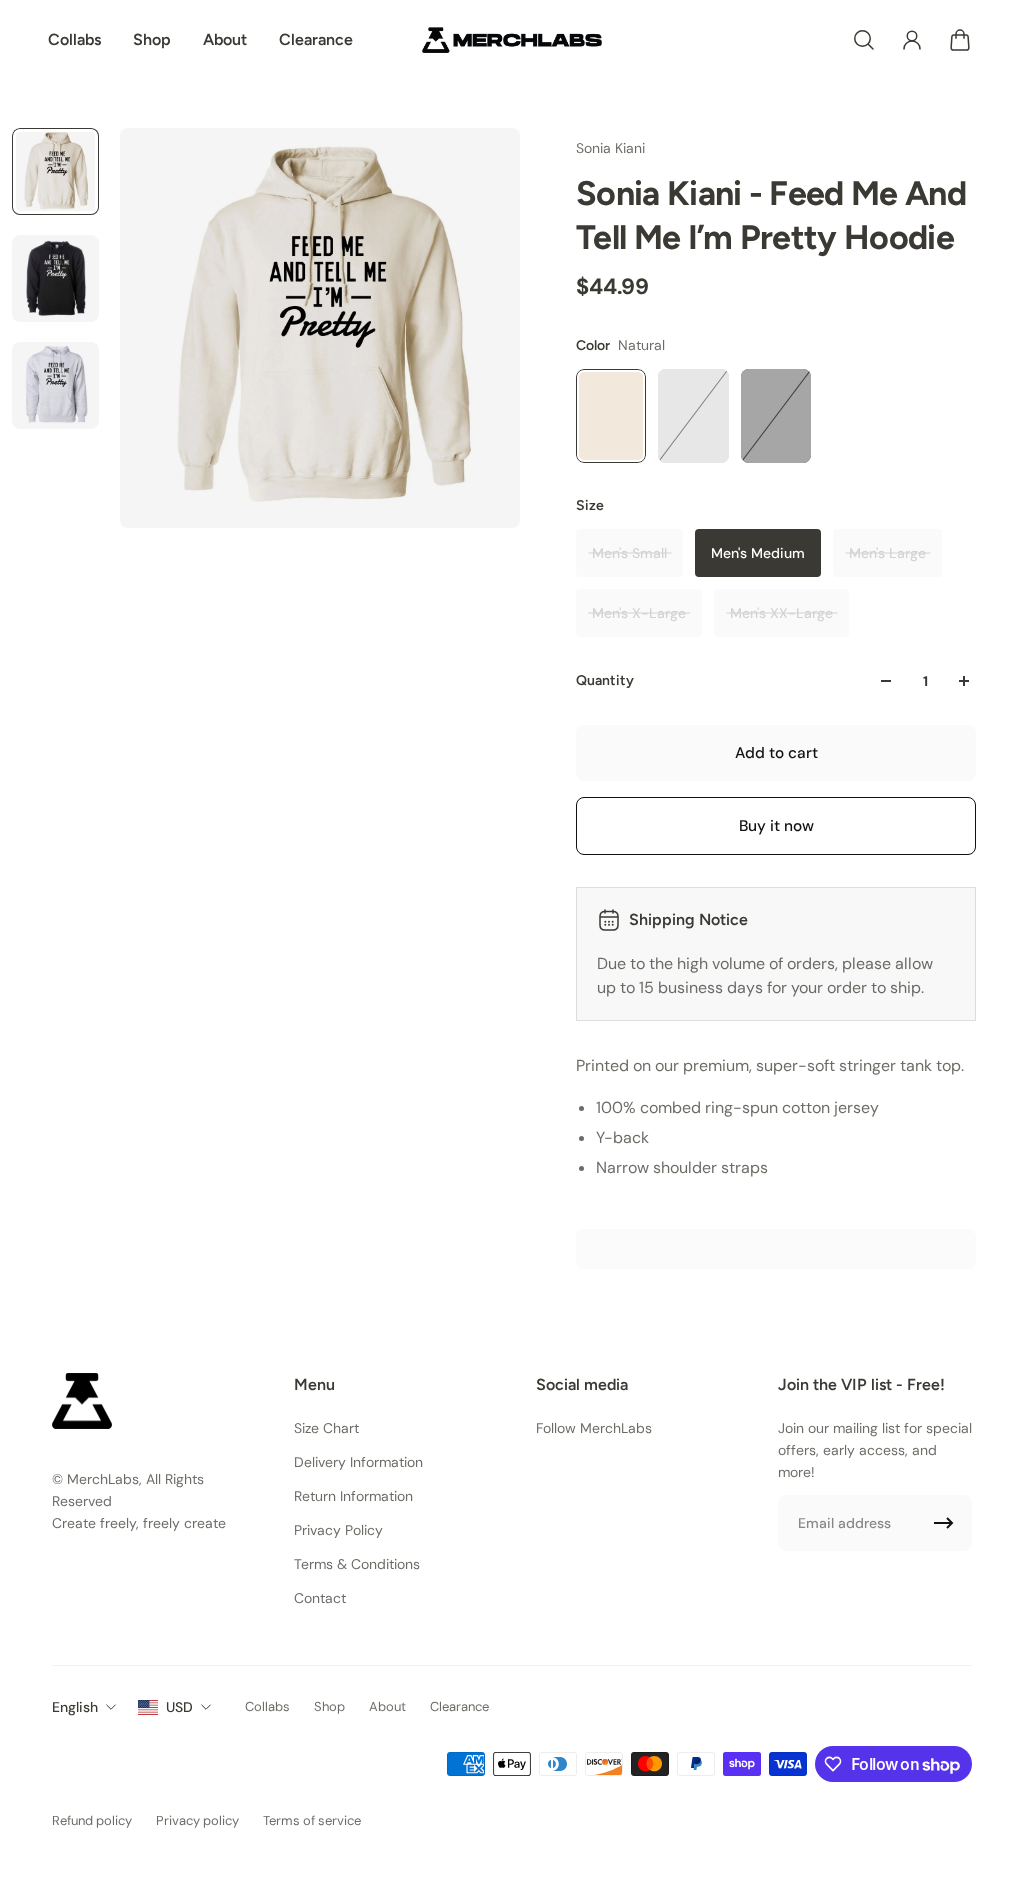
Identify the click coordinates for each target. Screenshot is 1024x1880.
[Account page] (912, 40)
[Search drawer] (864, 40)
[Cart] (960, 40)
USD (179, 1707)
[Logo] (512, 40)
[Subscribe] (944, 1523)
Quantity (605, 680)
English (75, 1707)
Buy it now (776, 826)
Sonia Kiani (610, 148)
